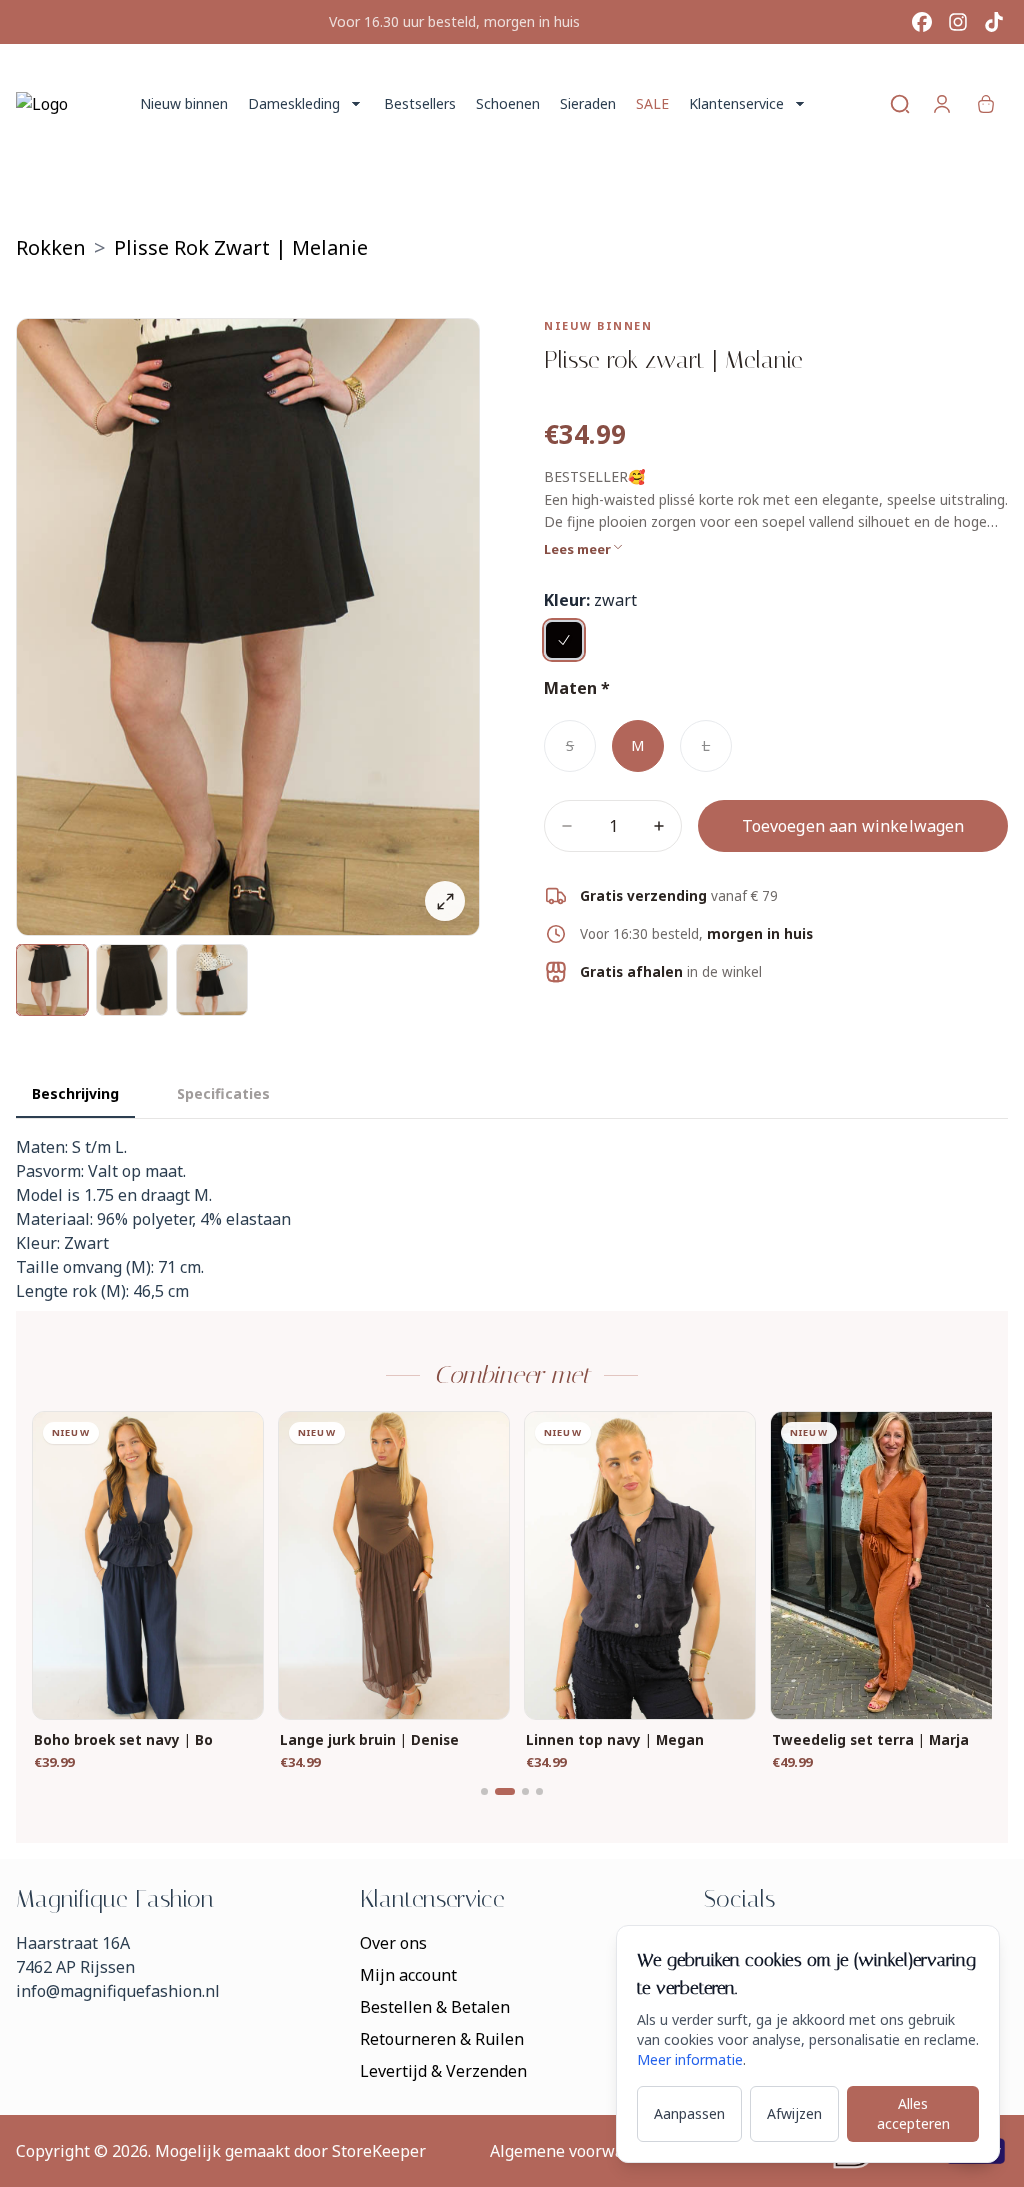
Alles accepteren (913, 2113)
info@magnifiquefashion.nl (118, 1991)
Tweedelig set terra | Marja (870, 1740)
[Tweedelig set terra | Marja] (886, 1565)
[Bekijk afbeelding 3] (212, 980)
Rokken (51, 247)
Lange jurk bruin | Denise (369, 1740)
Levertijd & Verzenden (443, 2071)
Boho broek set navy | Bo (123, 1740)
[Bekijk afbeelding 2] (132, 980)
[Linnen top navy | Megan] (640, 1565)
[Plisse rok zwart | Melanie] (564, 640)
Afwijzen (794, 2113)
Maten (570, 688)
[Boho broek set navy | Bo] (148, 1565)
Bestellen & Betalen (435, 2007)
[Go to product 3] (525, 1791)
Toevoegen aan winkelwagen (853, 826)
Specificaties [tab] (223, 1093)
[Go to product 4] (539, 1791)
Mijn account (408, 1975)
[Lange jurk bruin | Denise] (394, 1565)
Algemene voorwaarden (579, 2151)
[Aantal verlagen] (567, 826)
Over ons (393, 1943)
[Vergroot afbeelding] (445, 901)
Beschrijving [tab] (75, 1093)
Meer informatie (690, 2059)
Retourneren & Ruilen (442, 2039)
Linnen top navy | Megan (615, 1740)
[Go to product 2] (505, 1791)
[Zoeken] (900, 104)
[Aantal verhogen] (659, 826)
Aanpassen (689, 2113)
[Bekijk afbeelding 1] (52, 980)
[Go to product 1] (484, 1791)
